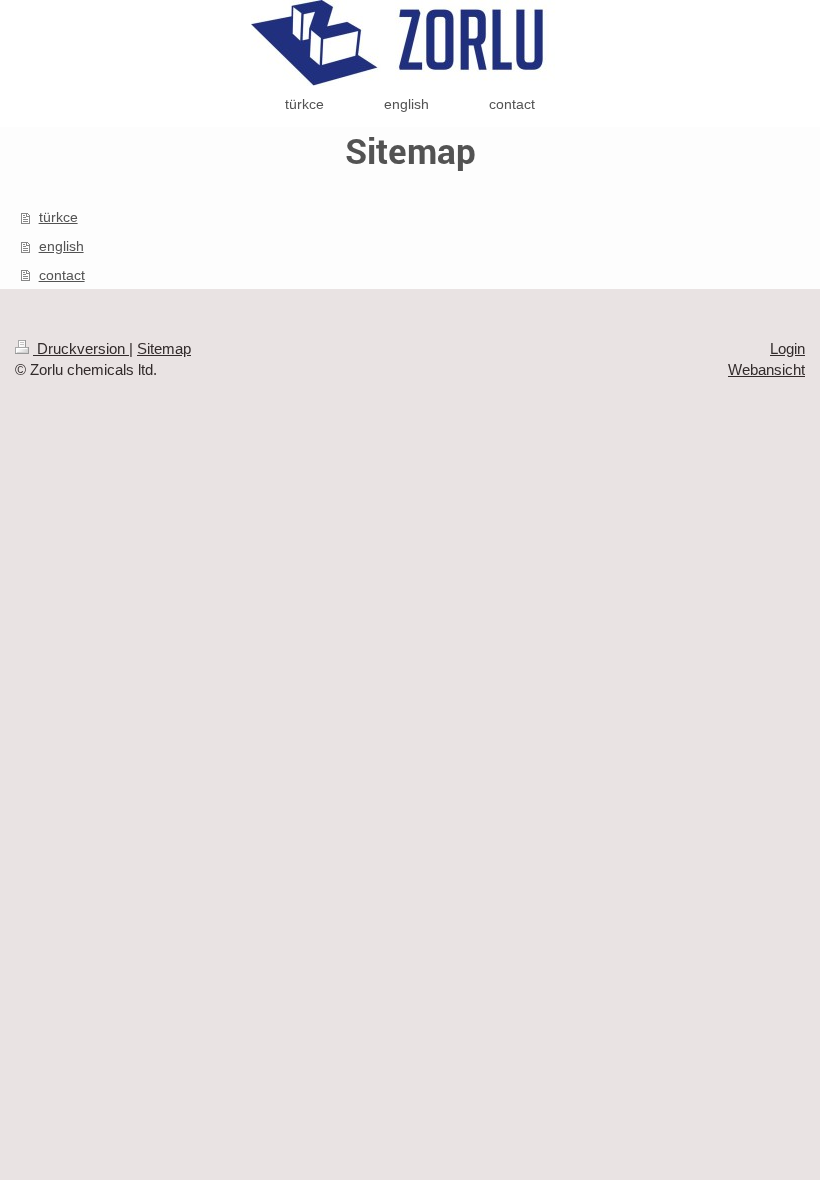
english (61, 246)
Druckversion (81, 348)
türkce (58, 217)
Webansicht (766, 369)
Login (787, 348)
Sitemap (164, 348)
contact (62, 275)
